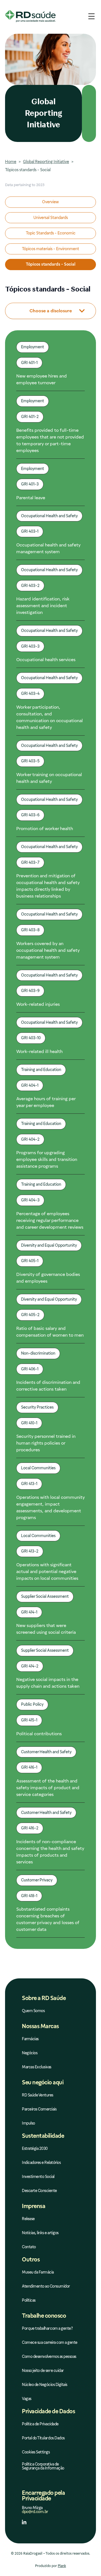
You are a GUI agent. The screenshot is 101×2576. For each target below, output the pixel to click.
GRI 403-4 (30, 693)
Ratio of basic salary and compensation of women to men (50, 1332)
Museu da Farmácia (38, 2272)
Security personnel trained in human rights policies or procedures (46, 1443)
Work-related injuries (38, 1004)
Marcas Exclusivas (37, 2067)
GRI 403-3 (30, 646)
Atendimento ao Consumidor (46, 2286)
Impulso (28, 2123)
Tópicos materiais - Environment (50, 249)
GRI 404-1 (30, 1085)
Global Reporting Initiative (46, 162)
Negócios (30, 2053)
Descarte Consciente (39, 2191)
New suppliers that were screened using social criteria (46, 1629)
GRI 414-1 (29, 1612)
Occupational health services (46, 660)
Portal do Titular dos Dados (43, 2438)
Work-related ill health (39, 1051)
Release (28, 2219)
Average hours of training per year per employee (46, 1102)
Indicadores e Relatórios (41, 2163)
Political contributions (39, 1734)
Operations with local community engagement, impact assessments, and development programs (50, 1507)
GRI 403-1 (30, 531)
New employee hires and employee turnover (42, 379)
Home (11, 162)
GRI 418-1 (29, 1896)
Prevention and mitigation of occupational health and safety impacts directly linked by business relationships (48, 886)
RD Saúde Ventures (38, 2095)
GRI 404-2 (30, 1139)
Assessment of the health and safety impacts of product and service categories (48, 1788)
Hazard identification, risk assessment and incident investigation (43, 606)
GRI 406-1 (30, 1369)
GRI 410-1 (29, 1423)
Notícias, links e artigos (40, 2233)
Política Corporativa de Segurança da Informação (43, 2466)
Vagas (27, 2399)
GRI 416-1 (29, 1767)
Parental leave (31, 498)
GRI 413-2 (30, 1551)
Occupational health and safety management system (48, 548)
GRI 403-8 (30, 930)
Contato (29, 2247)
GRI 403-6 (30, 815)
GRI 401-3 (30, 484)
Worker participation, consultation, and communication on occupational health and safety (50, 717)
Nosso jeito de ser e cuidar (43, 2371)
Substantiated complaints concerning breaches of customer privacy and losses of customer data (48, 1919)
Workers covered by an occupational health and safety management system (48, 950)
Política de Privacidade (40, 2424)
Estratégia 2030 (35, 2149)
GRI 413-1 (29, 1484)
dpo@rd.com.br (35, 2512)
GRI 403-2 (30, 586)
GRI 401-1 (29, 363)
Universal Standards (51, 218)
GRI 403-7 (30, 862)
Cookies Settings (36, 2452)
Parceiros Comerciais (39, 2109)
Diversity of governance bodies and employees (48, 1278)
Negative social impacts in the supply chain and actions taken (48, 1683)
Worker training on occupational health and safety (49, 778)
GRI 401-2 (30, 417)
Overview (50, 202)
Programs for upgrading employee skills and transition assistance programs (47, 1159)
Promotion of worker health (45, 829)
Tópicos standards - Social (51, 264)
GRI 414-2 (30, 1666)
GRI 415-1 (29, 1720)
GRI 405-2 (30, 1315)
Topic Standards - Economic (51, 233)
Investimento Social (38, 2177)
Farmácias (30, 2039)
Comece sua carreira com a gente (50, 2343)
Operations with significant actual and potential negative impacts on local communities (47, 1571)
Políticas (29, 2300)
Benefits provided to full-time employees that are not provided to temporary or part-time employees (50, 440)
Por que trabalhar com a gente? (47, 2328)
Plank (62, 2566)
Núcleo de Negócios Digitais (45, 2385)
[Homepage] (30, 16)
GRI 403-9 (30, 991)
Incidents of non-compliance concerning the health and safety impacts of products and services (50, 1852)
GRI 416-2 (30, 1828)
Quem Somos (33, 2011)
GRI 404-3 (30, 1200)
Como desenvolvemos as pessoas (49, 2357)
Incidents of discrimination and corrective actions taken (48, 1386)
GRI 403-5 (30, 761)
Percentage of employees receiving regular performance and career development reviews (50, 1220)
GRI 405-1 (30, 1261)
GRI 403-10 (31, 1038)
